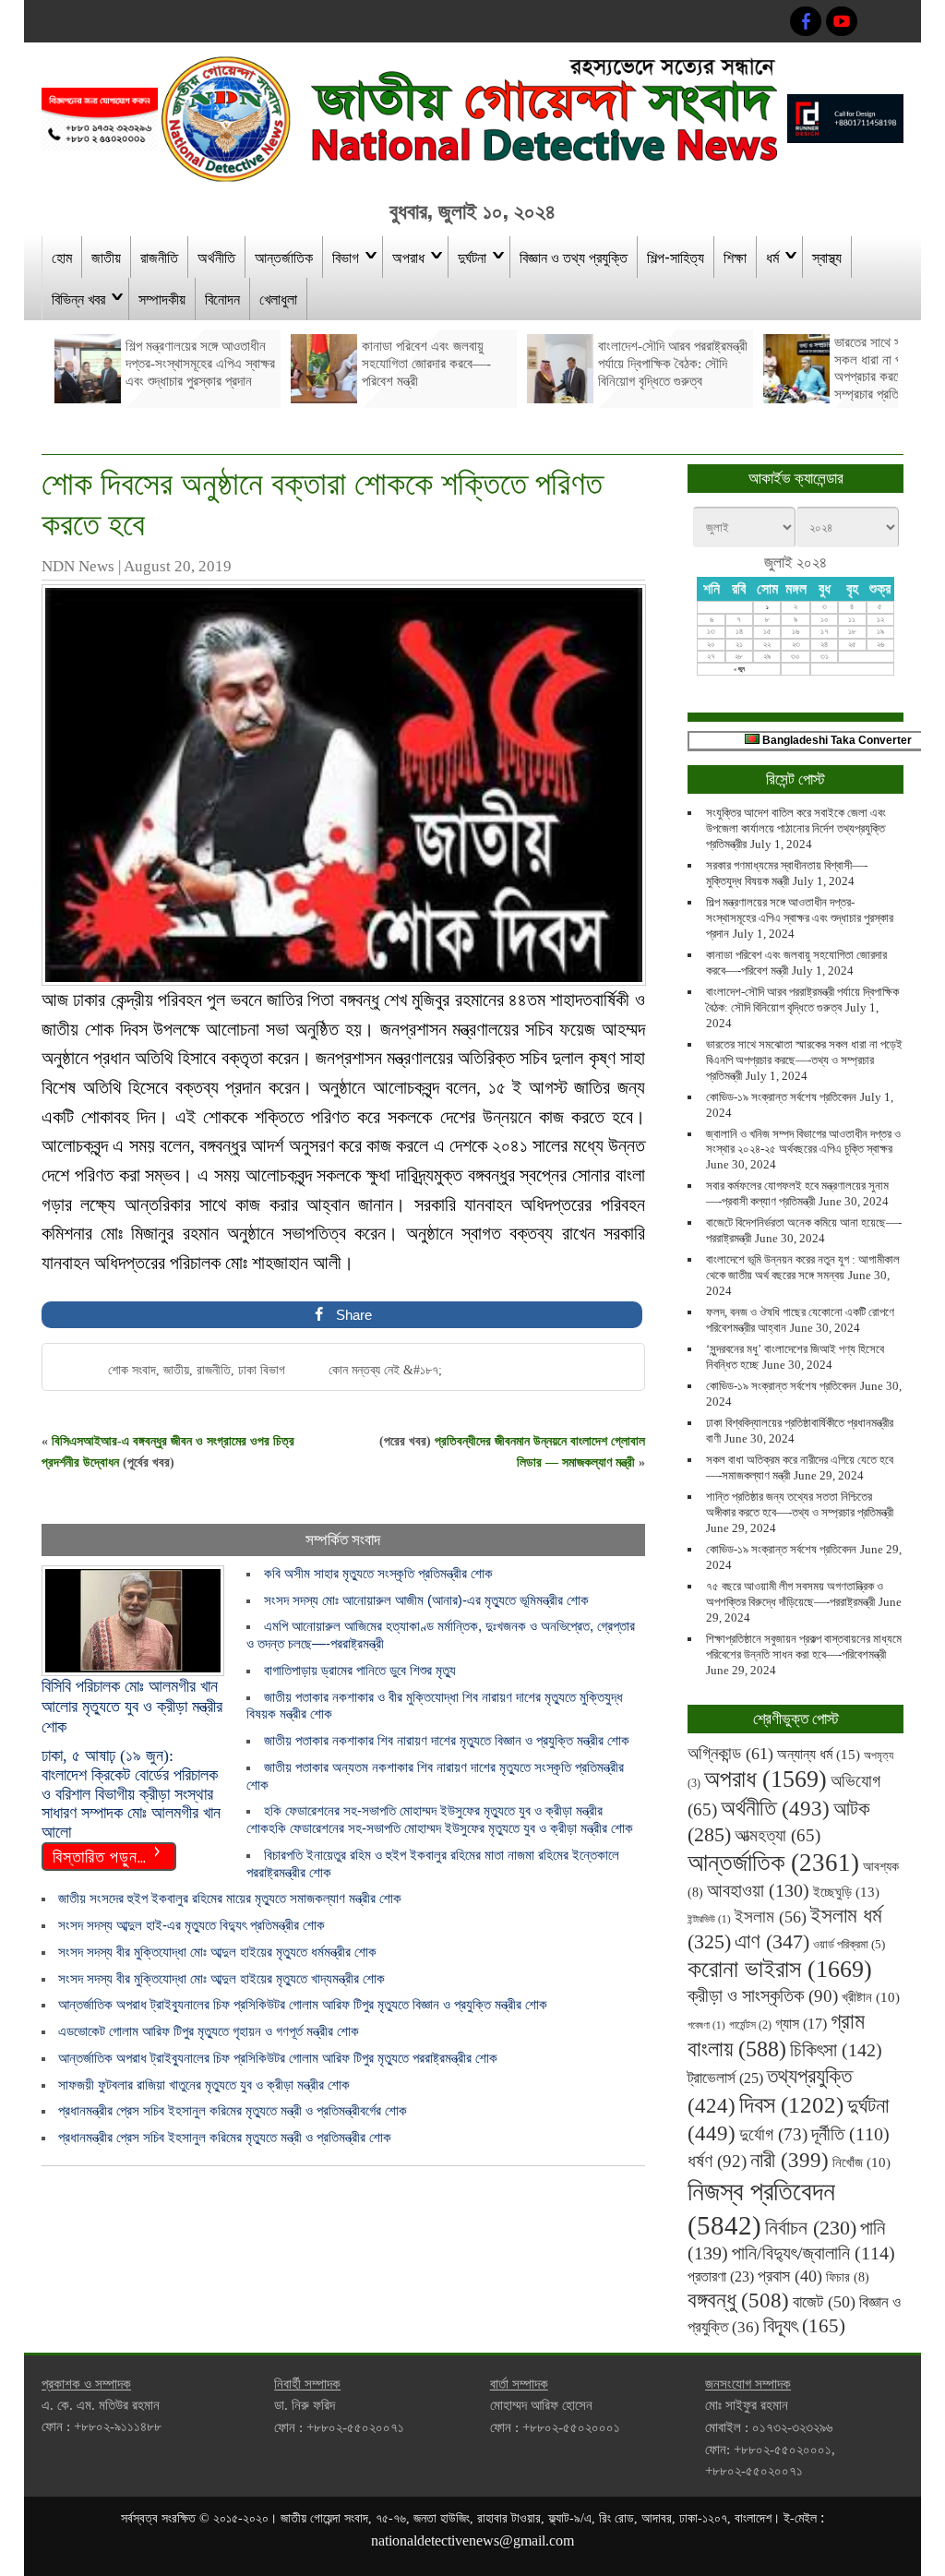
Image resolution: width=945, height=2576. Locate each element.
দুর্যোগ (773, 2134)
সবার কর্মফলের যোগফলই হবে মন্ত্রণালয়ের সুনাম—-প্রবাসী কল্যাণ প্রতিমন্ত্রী (797, 1193)
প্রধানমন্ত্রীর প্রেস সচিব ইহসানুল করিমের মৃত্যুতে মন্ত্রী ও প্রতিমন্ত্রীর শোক (225, 2137)
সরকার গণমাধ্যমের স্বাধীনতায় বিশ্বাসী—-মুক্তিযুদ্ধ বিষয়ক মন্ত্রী (787, 873)
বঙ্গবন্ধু (738, 2300)
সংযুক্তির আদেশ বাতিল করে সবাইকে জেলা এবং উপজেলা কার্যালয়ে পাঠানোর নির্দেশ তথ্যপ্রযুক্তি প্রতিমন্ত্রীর (796, 828)
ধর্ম (772, 257)
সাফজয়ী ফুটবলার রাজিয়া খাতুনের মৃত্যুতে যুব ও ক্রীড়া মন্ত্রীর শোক (204, 2085)
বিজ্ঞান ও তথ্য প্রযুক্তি (574, 257)
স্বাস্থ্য (827, 257)
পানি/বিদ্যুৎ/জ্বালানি (813, 2253)
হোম (62, 257)
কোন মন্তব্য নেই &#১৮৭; (385, 1370)
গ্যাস (801, 2024)
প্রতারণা (721, 2276)
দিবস (791, 2105)
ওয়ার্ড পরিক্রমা (849, 1944)
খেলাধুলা (278, 298)
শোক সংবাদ (132, 1370)
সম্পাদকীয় (162, 298)
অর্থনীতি (216, 257)
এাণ (772, 1941)
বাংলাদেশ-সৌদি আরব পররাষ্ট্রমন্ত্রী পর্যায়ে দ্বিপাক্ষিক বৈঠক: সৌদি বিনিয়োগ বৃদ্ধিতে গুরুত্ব (802, 1000)
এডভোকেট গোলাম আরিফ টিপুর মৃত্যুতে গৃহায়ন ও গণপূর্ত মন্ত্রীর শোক (209, 2031)
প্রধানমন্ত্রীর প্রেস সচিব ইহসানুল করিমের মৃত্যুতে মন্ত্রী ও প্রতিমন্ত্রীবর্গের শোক (233, 2110)
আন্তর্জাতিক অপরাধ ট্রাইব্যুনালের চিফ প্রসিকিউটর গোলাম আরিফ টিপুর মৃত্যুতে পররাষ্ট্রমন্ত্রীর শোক (278, 2058)
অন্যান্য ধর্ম (819, 1754)
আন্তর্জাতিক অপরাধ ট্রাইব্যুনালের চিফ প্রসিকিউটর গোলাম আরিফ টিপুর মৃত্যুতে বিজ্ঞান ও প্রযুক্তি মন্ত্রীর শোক (303, 2004)
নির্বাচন (811, 2228)
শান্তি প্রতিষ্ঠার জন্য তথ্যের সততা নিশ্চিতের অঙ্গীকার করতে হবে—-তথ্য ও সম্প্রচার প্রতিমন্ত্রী (800, 1504)
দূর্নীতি (850, 2134)
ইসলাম (771, 1917)
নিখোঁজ (861, 2163)
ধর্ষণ (717, 2161)
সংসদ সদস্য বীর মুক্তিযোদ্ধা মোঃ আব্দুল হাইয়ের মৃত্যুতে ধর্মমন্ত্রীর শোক (217, 1952)
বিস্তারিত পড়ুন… (100, 1855)
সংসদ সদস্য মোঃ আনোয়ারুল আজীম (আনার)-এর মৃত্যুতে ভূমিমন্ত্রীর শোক (426, 1600)
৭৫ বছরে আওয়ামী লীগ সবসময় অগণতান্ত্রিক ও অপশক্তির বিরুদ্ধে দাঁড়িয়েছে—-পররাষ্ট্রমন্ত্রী (795, 1594)
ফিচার (848, 2277)
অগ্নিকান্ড (730, 1753)
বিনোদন (222, 298)
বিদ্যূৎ (804, 2326)
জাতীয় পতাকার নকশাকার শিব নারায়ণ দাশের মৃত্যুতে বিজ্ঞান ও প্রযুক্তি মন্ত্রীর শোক (447, 1740)
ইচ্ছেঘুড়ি (846, 1892)
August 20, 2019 (178, 566)
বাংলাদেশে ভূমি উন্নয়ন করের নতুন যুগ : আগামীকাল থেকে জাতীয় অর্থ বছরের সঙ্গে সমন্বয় (803, 1267)
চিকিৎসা (836, 2050)
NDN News (78, 566)
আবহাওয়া (758, 1890)
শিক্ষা (735, 257)
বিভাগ (346, 257)
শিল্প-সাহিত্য (676, 257)
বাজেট (824, 2302)
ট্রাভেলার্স (725, 2078)
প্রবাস (790, 2276)
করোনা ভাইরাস (780, 1969)
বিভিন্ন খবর (78, 298)
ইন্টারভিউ (709, 1919)
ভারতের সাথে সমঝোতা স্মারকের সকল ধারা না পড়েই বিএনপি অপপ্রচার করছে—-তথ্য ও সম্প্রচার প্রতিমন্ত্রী (804, 1060)
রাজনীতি (159, 257)
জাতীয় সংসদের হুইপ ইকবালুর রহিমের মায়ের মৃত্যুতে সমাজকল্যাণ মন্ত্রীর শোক (230, 1898)
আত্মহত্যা (778, 1835)
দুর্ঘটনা (472, 257)
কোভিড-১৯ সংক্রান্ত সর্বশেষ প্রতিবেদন (781, 1097)
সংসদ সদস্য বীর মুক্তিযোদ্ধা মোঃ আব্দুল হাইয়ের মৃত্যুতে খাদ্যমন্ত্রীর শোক (221, 1978)
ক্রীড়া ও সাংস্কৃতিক (763, 1996)
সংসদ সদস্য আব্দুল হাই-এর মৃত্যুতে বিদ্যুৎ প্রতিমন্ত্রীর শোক (191, 1925)
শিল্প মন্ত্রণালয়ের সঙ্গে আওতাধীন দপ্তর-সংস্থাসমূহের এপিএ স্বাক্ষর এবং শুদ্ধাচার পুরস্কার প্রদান (800, 918)
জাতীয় (106, 257)
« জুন (739, 669)
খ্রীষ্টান (871, 1997)
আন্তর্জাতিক (284, 257)
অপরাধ (408, 257)
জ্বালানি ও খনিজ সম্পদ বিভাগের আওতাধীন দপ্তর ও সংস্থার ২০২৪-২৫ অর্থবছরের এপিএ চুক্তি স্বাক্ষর (803, 1142)
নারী (789, 2160)
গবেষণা (706, 2025)
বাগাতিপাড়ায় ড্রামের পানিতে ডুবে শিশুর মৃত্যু (360, 1670)
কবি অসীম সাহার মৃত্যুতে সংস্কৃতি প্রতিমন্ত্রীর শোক (378, 1573)
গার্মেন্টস (750, 2025)
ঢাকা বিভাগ (262, 1370)
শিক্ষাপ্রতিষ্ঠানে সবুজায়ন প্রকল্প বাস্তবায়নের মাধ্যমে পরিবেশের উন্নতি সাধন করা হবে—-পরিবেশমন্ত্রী (804, 1647)
